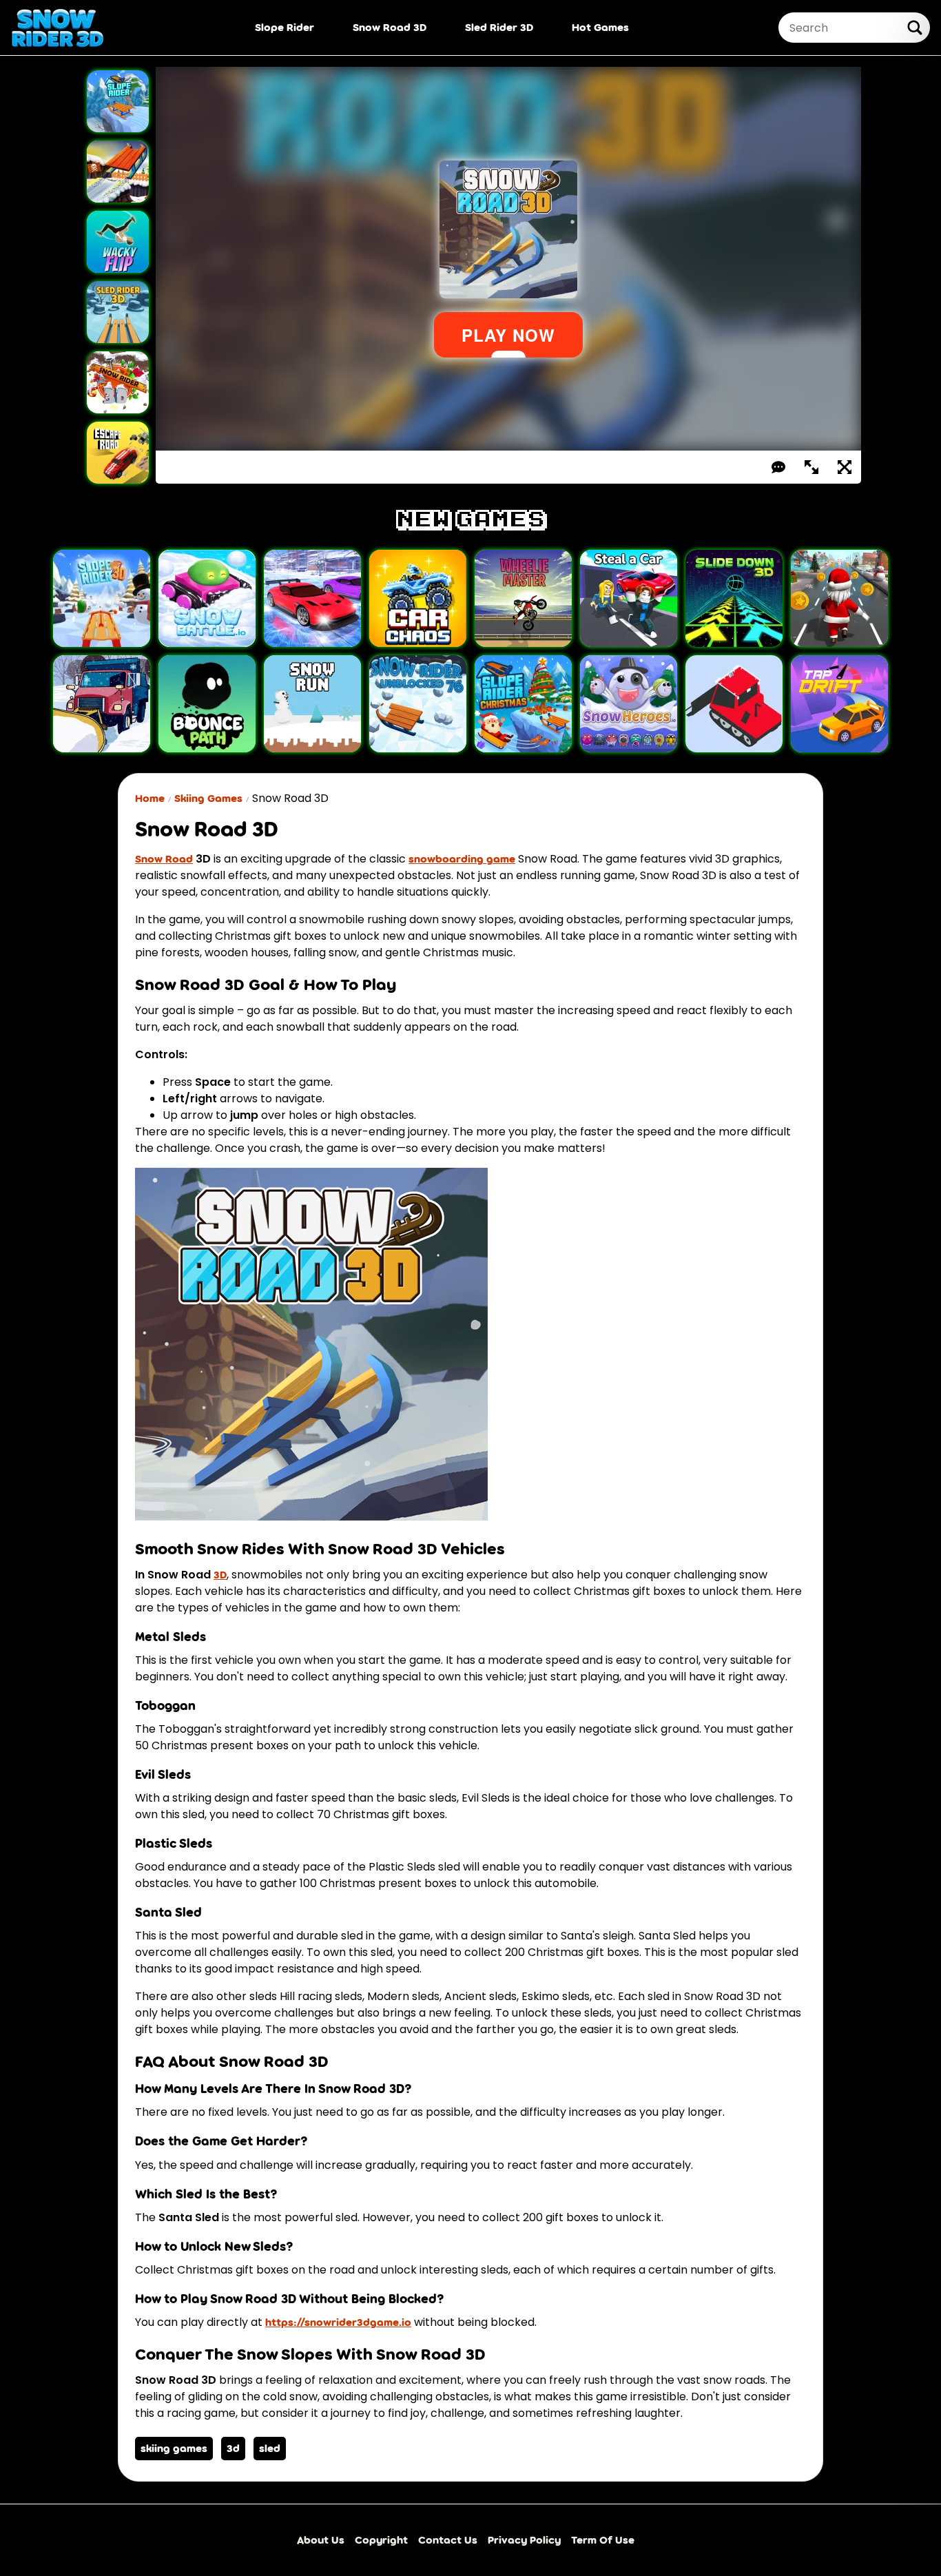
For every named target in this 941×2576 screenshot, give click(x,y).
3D (220, 1575)
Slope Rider (285, 27)
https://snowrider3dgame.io (338, 2322)
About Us (321, 2540)
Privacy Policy (524, 2540)
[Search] (915, 28)
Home (150, 798)
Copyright (381, 2540)
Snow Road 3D (390, 27)
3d (233, 2448)
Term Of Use (603, 2540)
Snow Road (164, 859)
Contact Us (448, 2540)
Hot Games (600, 27)
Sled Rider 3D (499, 27)
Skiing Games (208, 798)
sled (270, 2448)
